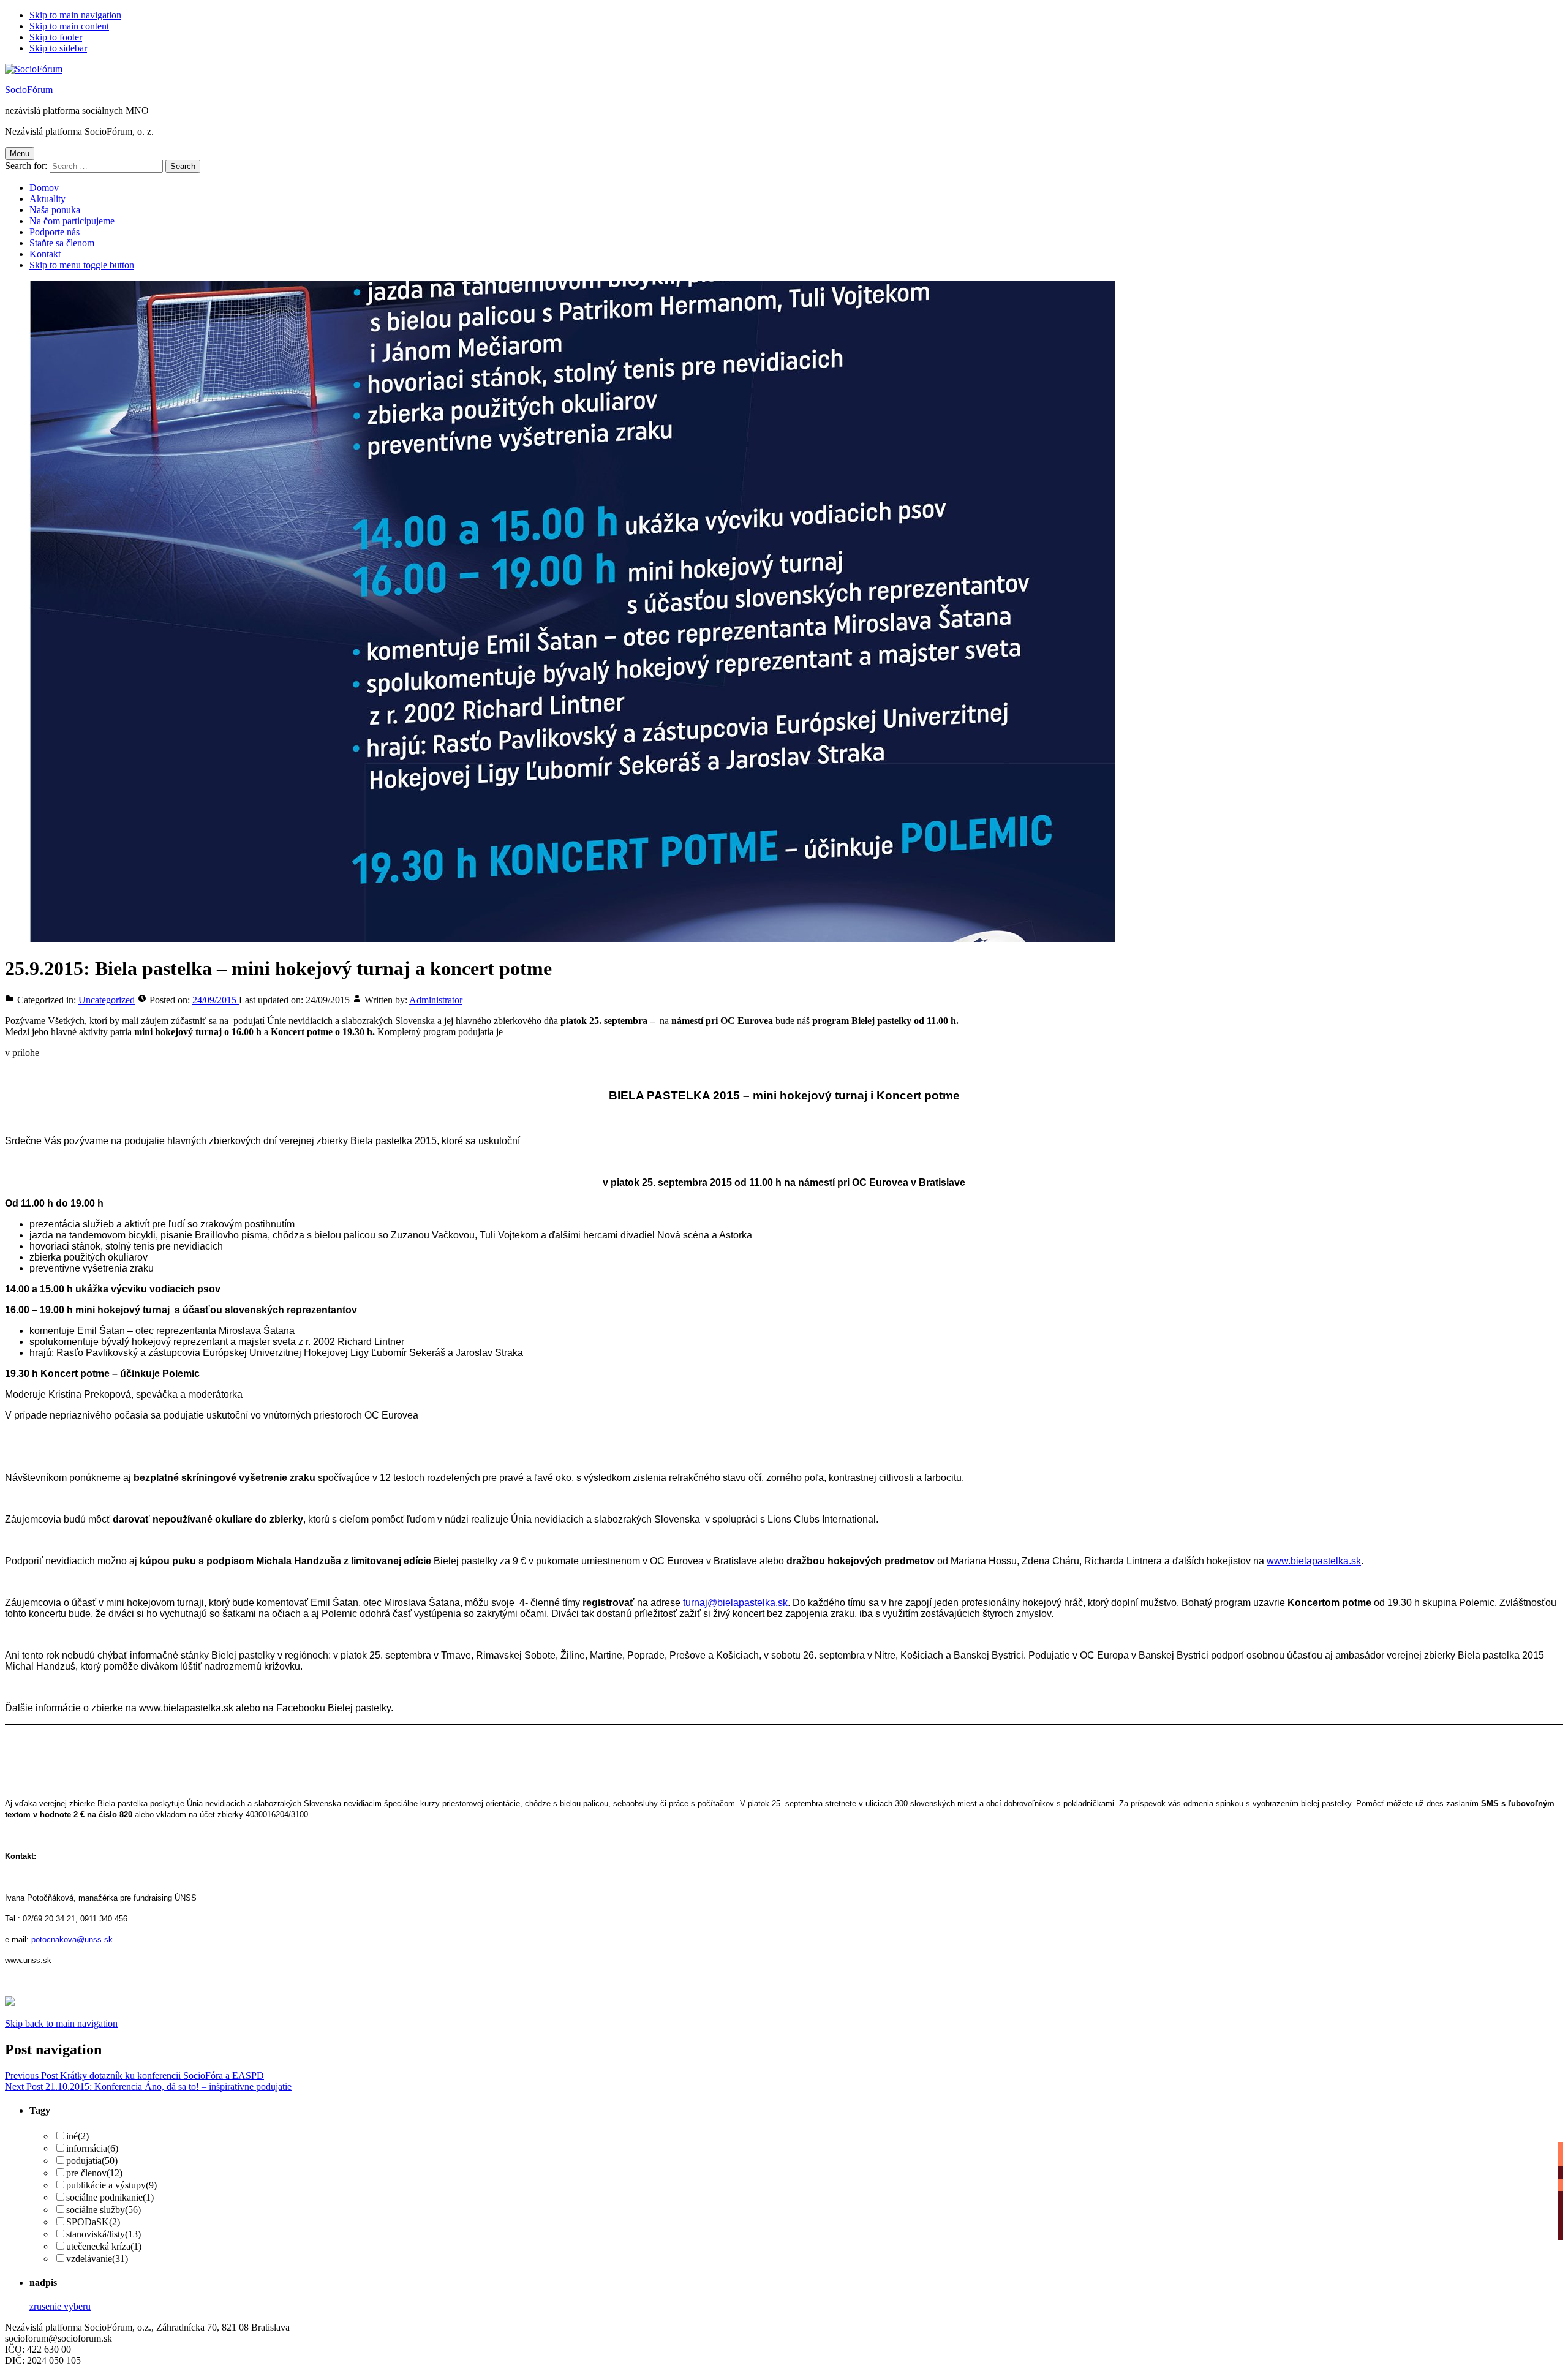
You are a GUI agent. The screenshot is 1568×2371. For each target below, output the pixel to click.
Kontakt (45, 254)
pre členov (94, 2173)
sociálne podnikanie (110, 2197)
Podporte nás (55, 232)
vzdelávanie (97, 2259)
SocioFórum (29, 90)
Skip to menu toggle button (82, 265)
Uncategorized (107, 1000)
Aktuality (47, 199)
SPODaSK (93, 2222)
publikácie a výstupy (111, 2185)
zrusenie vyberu (60, 2306)
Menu (20, 153)
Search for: (26, 166)
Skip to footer (56, 37)
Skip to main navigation (75, 15)
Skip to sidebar (58, 48)
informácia (92, 2148)
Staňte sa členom (62, 243)
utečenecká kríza (104, 2246)
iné (77, 2136)
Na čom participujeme (72, 221)
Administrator (436, 1000)
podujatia (92, 2161)
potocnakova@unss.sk (72, 1939)
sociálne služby (104, 2210)
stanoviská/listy (104, 2234)
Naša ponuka (55, 210)
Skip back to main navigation (61, 2023)
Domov (44, 188)
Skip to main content (69, 26)
